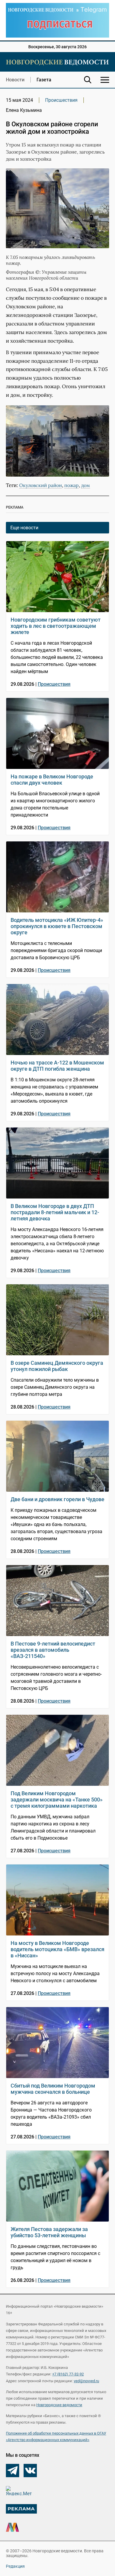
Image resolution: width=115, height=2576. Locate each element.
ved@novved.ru (86, 2381)
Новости (15, 80)
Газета (44, 80)
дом (86, 485)
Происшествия (61, 100)
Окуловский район (41, 485)
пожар (72, 485)
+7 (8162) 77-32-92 (68, 2374)
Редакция (15, 2566)
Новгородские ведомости (59, 2405)
